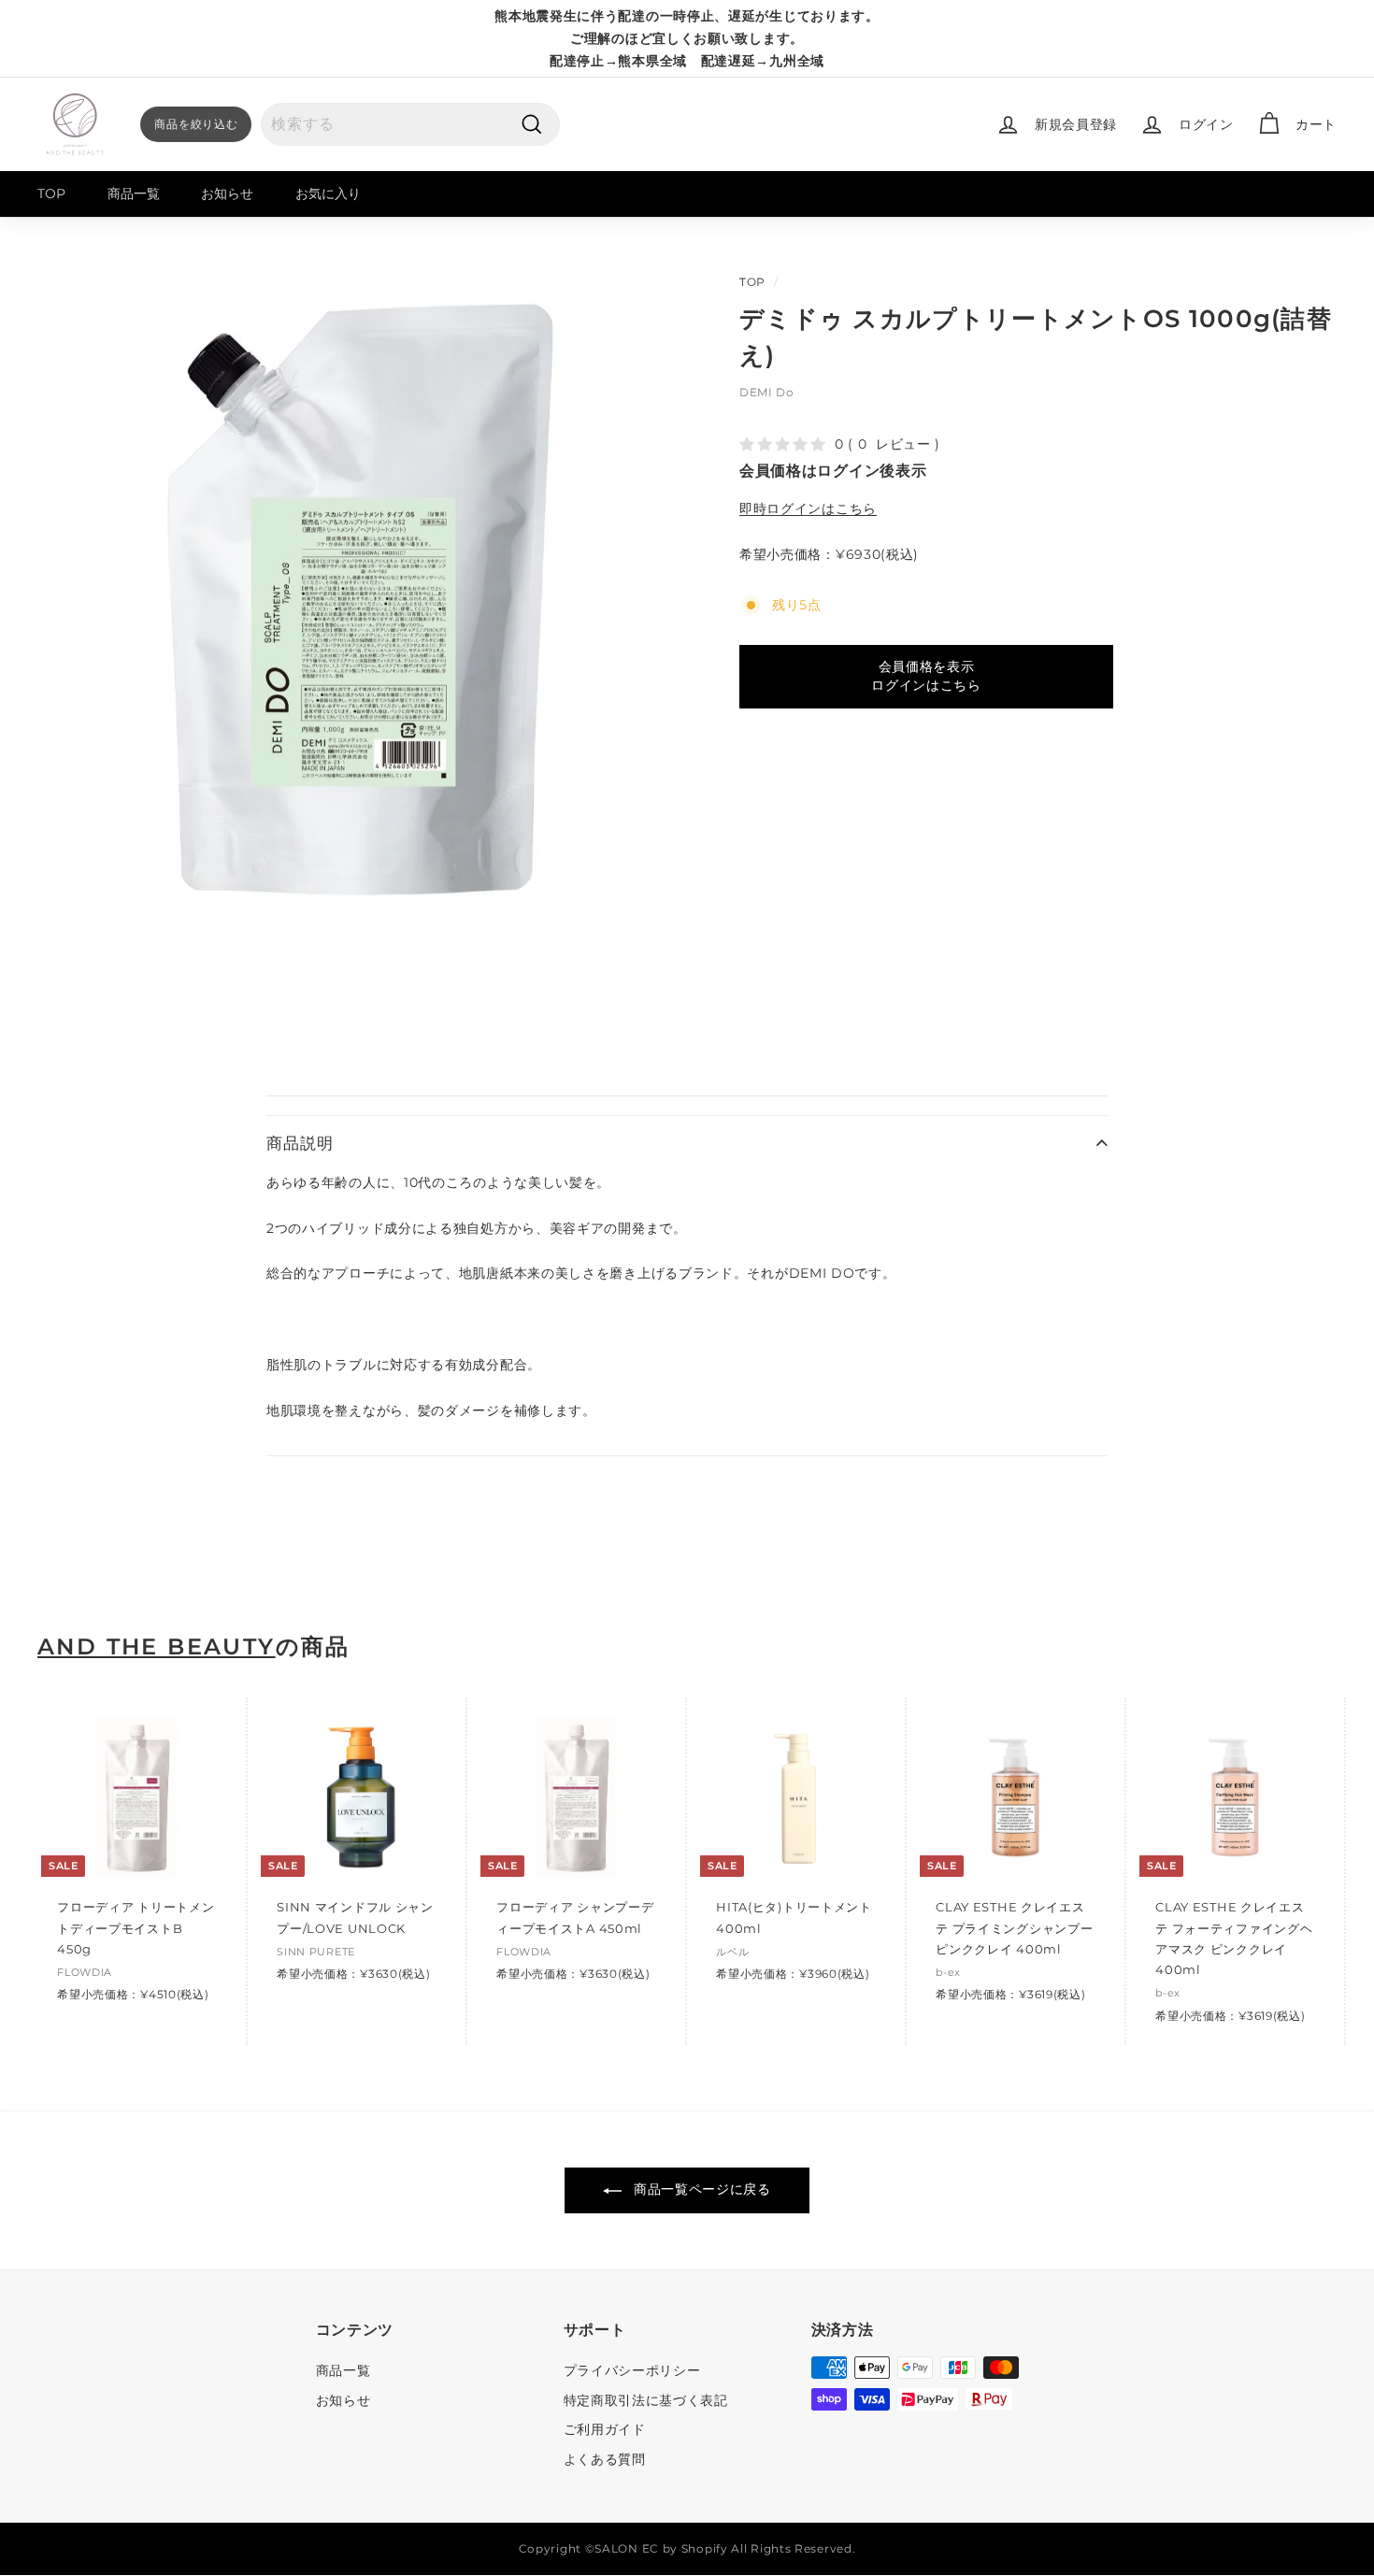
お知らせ (227, 193)
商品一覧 (134, 193)
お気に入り (328, 193)
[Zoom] (357, 602)
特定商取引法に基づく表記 (646, 2400)
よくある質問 (605, 2459)
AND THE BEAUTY (157, 1647)
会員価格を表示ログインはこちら (926, 676)
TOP (51, 193)
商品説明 (300, 1143)
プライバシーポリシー (632, 2370)
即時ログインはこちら (808, 508)
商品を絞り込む (196, 124)
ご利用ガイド (605, 2429)
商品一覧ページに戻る (700, 2189)
